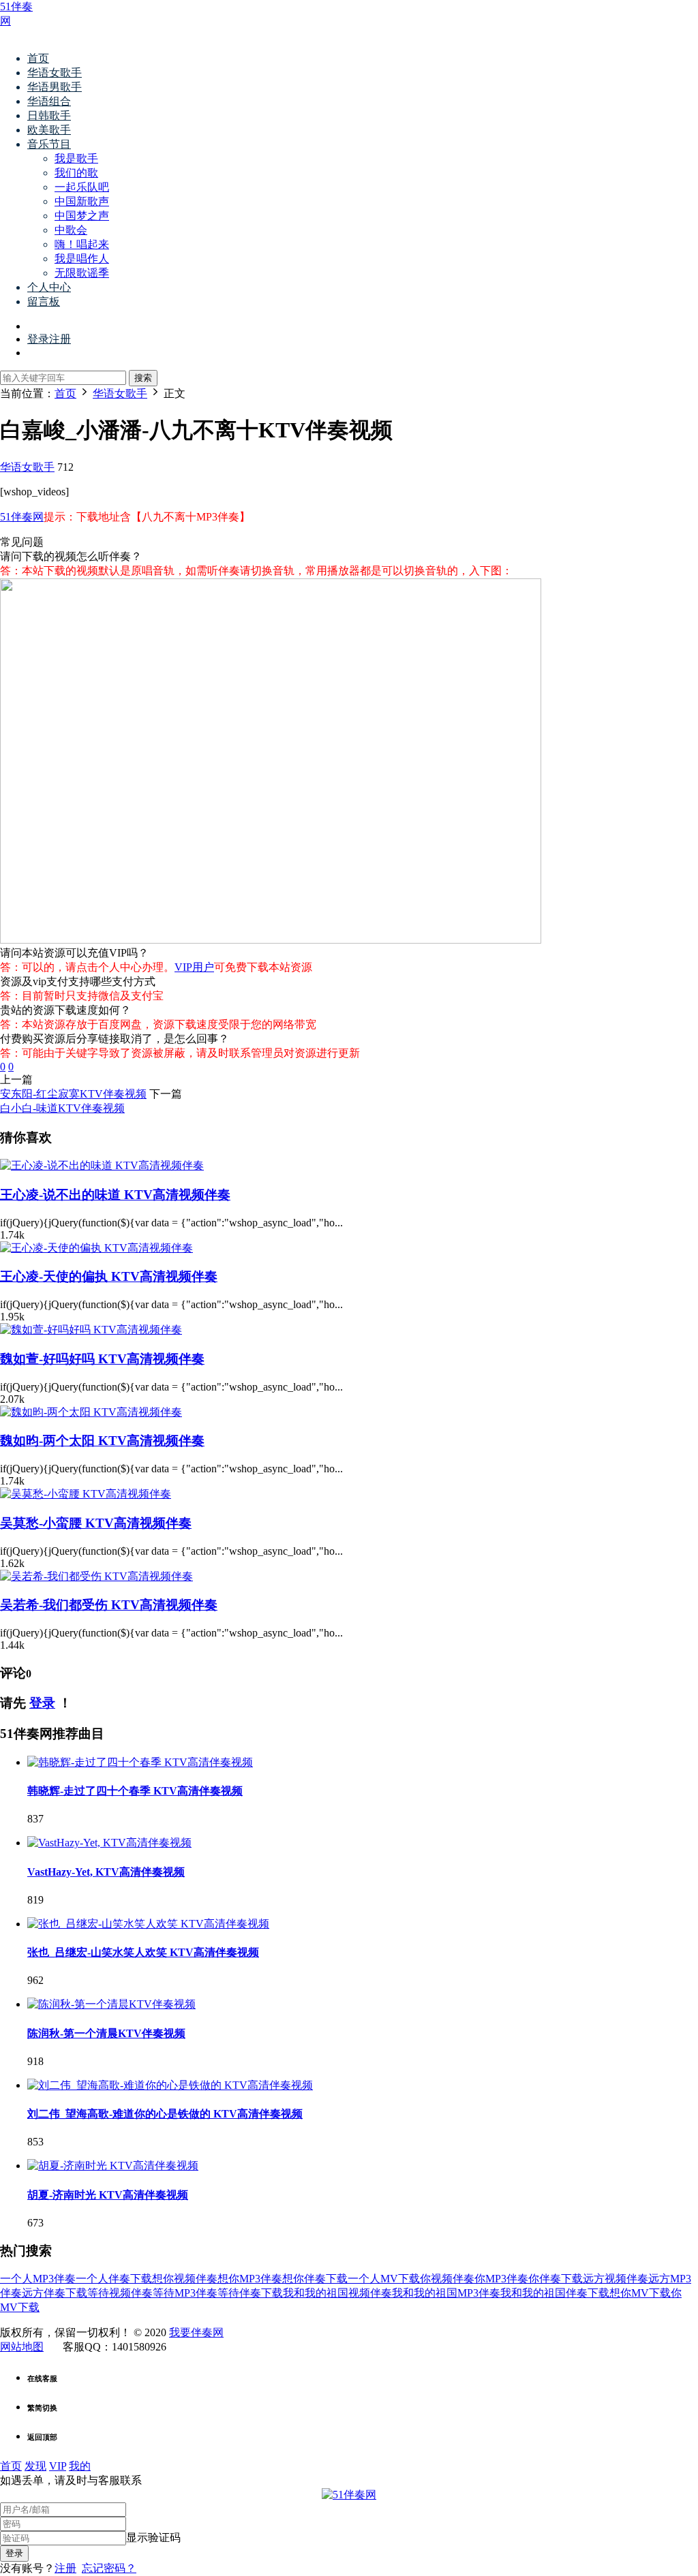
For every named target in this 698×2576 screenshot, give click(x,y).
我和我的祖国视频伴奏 (337, 2293)
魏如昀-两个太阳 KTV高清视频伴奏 (102, 1441)
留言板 (44, 301)
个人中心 (49, 287)
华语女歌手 (55, 73)
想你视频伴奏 (185, 2279)
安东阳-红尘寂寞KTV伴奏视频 (73, 1094)
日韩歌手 (49, 115)
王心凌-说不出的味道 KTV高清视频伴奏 (115, 1195)
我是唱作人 (82, 259)
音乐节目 (49, 144)
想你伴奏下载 (315, 2279)
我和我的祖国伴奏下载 (555, 2293)
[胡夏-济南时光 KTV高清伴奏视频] (113, 2166)
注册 (65, 2568)
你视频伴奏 (447, 2279)
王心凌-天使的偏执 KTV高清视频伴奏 (109, 1276)
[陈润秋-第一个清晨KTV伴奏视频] (111, 2004)
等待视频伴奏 (120, 2293)
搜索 (143, 378)
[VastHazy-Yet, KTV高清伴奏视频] (109, 1843)
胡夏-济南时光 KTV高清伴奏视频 (108, 2195)
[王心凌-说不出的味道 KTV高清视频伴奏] (102, 1165)
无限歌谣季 (82, 273)
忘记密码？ (109, 2568)
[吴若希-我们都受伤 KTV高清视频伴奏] (96, 1576)
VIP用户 (194, 967)
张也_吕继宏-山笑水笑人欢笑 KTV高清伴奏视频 (143, 1952)
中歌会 (71, 230)
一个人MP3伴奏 (38, 2279)
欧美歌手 (49, 130)
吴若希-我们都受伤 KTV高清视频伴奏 (109, 1605)
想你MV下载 (640, 2293)
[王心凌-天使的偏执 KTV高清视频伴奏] (96, 1248)
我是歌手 (76, 158)
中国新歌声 (82, 201)
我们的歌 (76, 173)
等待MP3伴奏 (185, 2293)
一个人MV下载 (384, 2279)
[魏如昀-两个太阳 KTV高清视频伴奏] (91, 1412)
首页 (38, 58)
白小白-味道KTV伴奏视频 (62, 1108)
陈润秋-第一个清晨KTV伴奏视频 (106, 2033)
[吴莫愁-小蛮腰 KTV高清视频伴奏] (86, 1494)
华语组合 (49, 101)
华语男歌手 (55, 87)
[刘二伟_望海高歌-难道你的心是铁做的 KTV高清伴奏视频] (170, 2085)
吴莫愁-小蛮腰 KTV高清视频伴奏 (96, 1523)
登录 (42, 1703)
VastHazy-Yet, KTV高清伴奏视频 (106, 1872)
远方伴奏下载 (55, 2293)
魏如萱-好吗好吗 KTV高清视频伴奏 (102, 1359)
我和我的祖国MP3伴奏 (446, 2293)
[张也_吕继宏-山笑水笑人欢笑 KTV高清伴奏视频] (148, 1924)
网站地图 (22, 2347)
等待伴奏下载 (250, 2293)
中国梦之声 (82, 216)
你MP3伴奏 (501, 2279)
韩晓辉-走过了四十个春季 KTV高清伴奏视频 (135, 1791)
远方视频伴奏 (616, 2279)
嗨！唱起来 (82, 244)
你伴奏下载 (556, 2279)
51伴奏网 (22, 517)
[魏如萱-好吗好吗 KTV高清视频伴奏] (91, 1330)
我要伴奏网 (196, 2332)
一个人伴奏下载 (114, 2279)
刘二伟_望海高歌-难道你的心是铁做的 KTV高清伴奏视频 (165, 2114)
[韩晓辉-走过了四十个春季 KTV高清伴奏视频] (140, 1762)
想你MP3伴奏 (250, 2279)
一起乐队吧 (82, 187)
